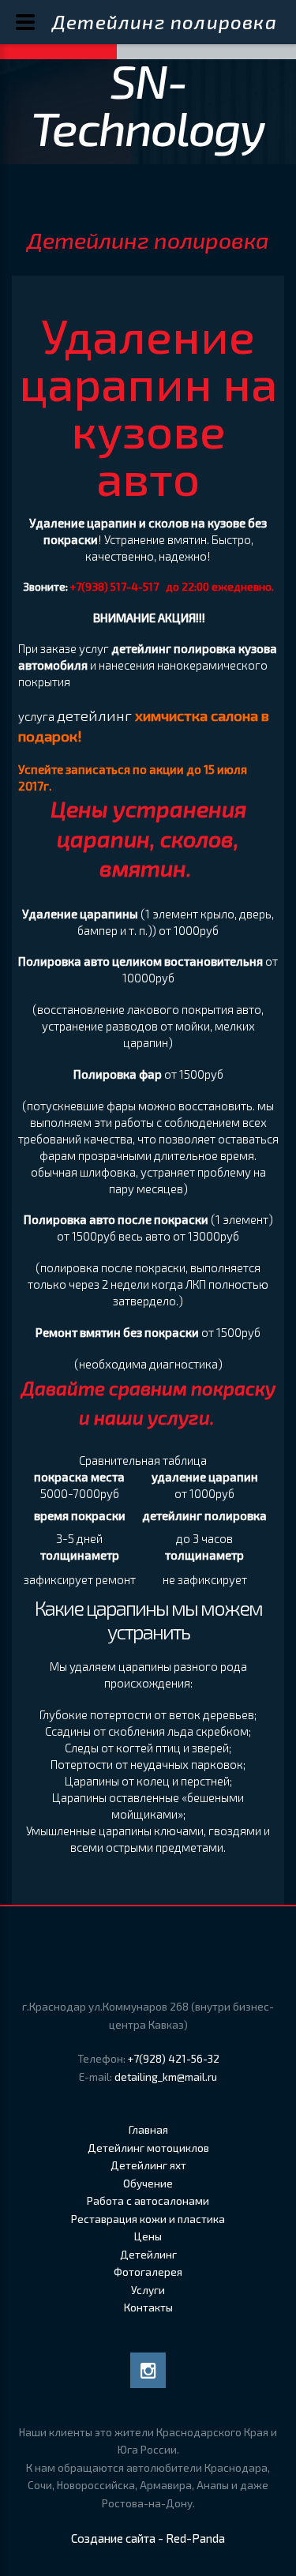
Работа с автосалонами (148, 2201)
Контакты (148, 2308)
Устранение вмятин (155, 539)
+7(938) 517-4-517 (114, 587)
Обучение (148, 2184)
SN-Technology (148, 103)
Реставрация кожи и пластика (148, 2219)
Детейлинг (148, 2255)
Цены (148, 2236)
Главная (148, 2130)
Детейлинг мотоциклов (148, 2148)
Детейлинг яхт (148, 2165)
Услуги (148, 2290)
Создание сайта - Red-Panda (148, 2538)
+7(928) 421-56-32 (174, 2059)
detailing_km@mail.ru (166, 2077)
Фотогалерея (148, 2272)
